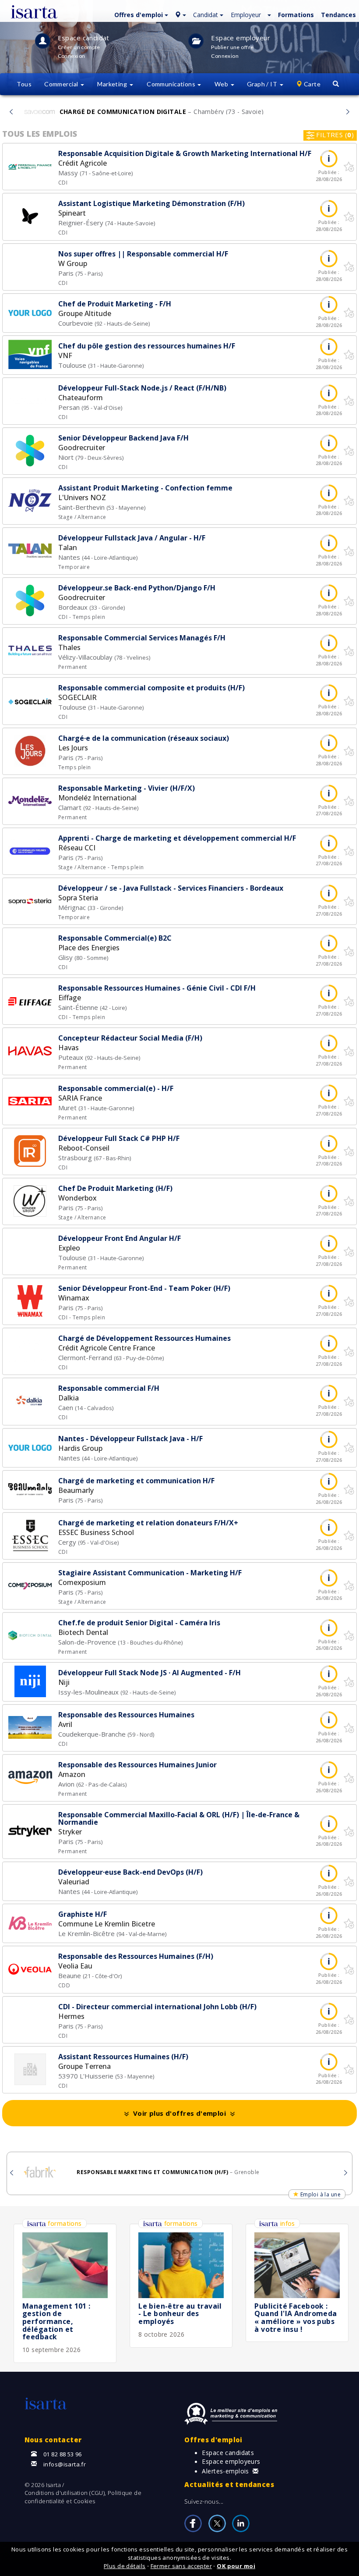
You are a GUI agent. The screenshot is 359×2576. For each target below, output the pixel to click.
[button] (140, 14)
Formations (296, 15)
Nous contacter (53, 2440)
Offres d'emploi (213, 2440)
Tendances (338, 15)
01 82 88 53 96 (63, 2454)
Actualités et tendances (229, 2484)
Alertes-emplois (225, 2471)
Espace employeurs (231, 2461)
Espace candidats (228, 2453)
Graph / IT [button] (263, 84)
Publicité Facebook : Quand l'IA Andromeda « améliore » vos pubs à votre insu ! (296, 2318)
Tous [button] (24, 84)
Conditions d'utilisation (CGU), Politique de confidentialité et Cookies (83, 2497)
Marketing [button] (113, 84)
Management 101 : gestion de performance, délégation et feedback (56, 2321)
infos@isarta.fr (65, 2464)
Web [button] (222, 84)
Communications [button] (172, 84)
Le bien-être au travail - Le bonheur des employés (180, 2314)
